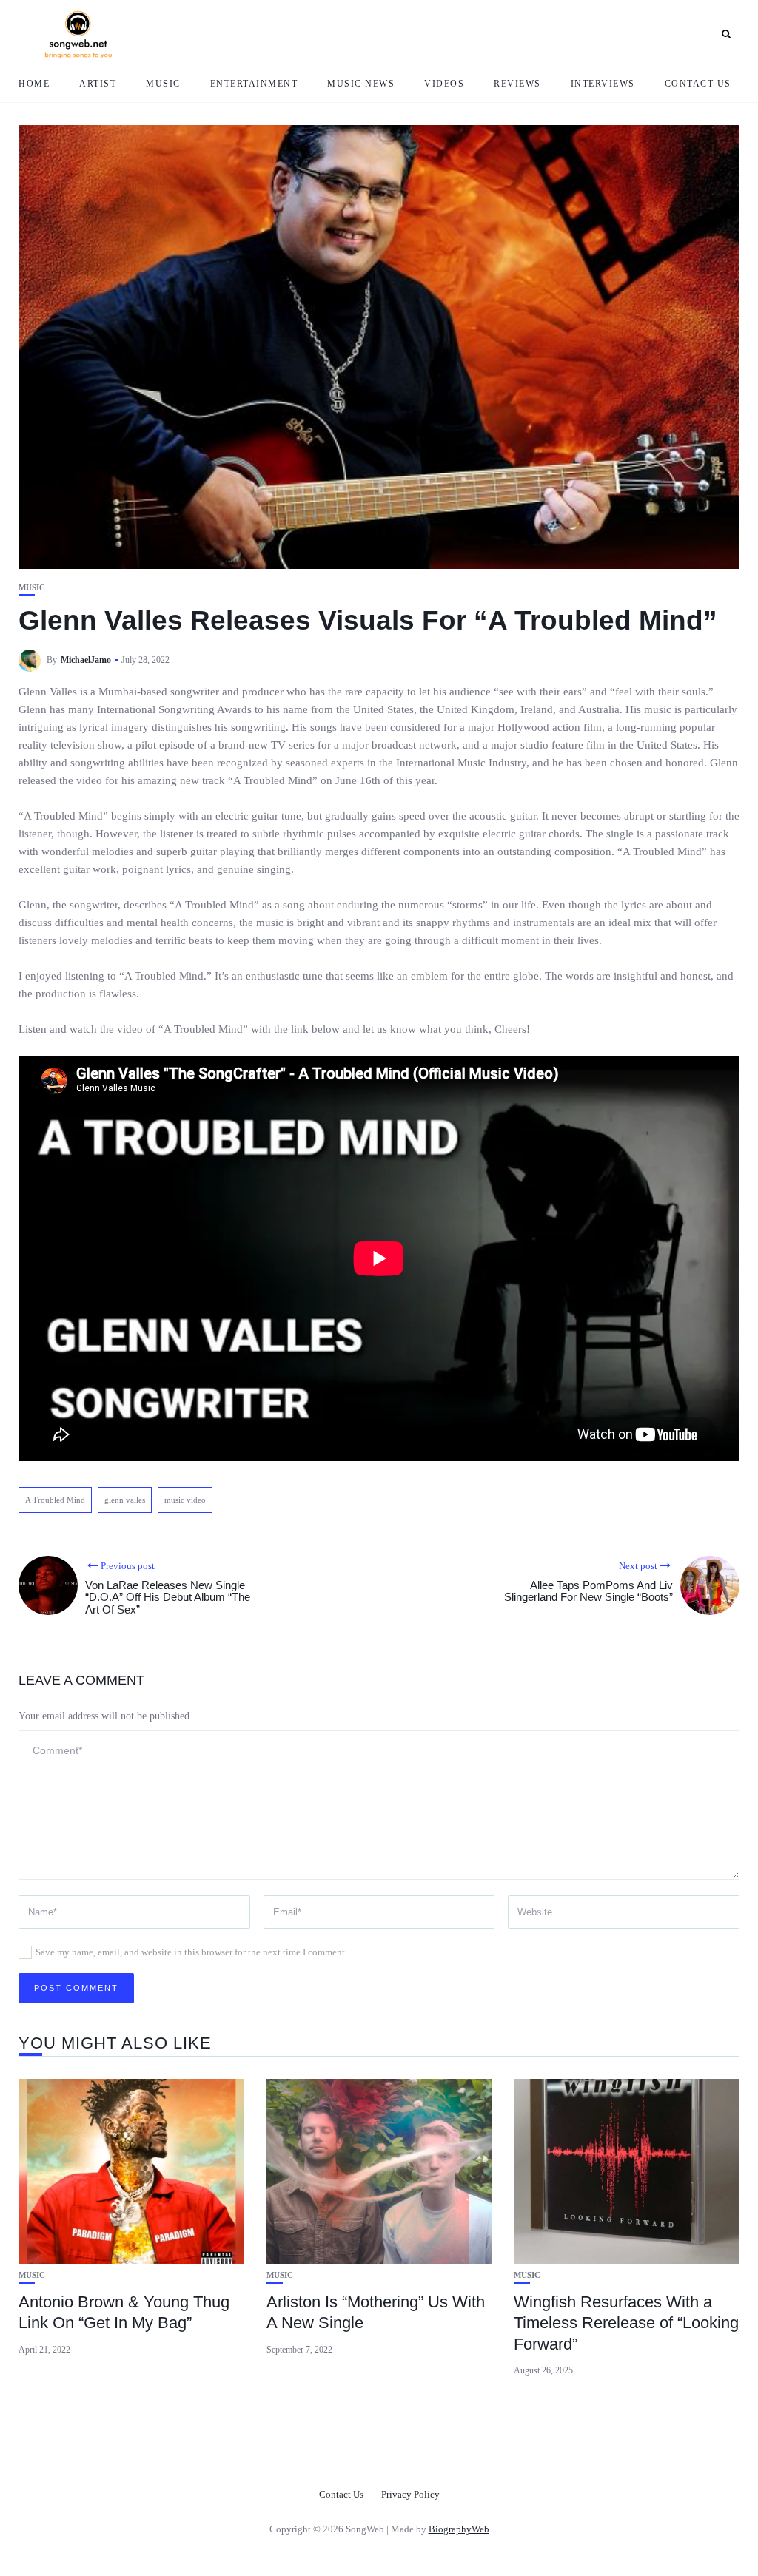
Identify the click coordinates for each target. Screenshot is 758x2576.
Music (163, 84)
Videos (444, 84)
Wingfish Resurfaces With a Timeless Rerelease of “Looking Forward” (626, 2323)
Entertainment (254, 84)
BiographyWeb (459, 2529)
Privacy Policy (410, 2494)
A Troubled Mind (55, 1500)
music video (185, 1500)
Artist (98, 84)
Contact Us (698, 84)
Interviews (603, 84)
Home (34, 84)
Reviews (517, 84)
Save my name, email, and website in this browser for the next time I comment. (191, 1952)
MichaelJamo (86, 660)
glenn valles (125, 1500)
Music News (361, 84)
